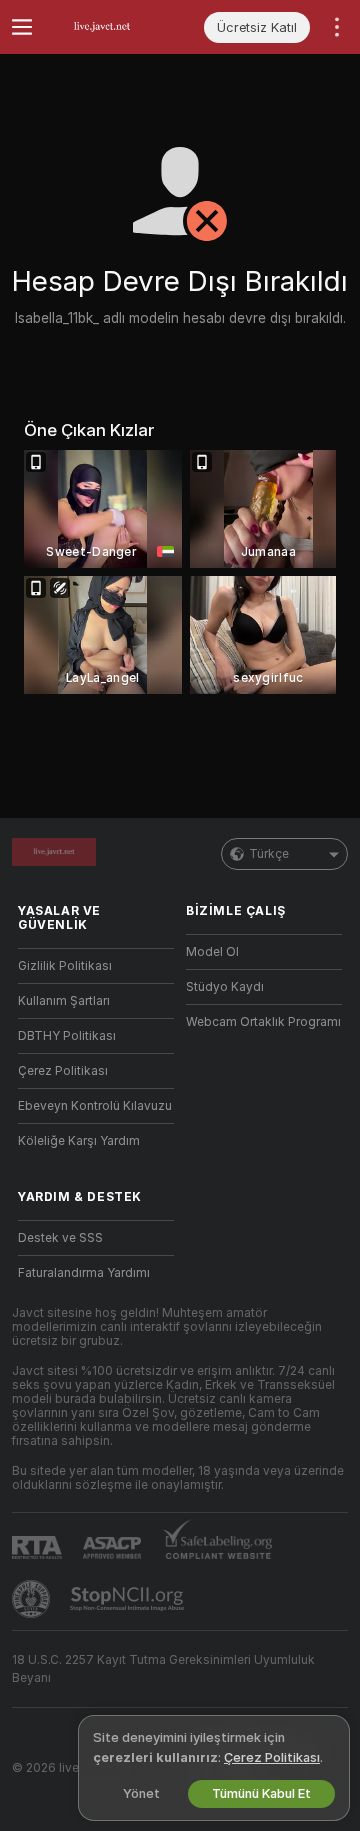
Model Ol (212, 952)
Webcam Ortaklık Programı (263, 1022)
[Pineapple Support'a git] (33, 1599)
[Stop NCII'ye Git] (129, 1599)
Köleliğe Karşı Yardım (79, 1141)
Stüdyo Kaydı (225, 987)
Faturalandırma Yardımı (84, 1273)
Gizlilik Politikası (65, 966)
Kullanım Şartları (64, 1001)
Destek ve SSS (60, 1238)
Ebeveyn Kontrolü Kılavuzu (95, 1106)
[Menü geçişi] (22, 27)
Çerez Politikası (63, 1071)
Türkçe (269, 854)
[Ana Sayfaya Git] (112, 27)
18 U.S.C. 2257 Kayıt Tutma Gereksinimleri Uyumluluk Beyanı (163, 1669)
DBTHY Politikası (67, 1036)
